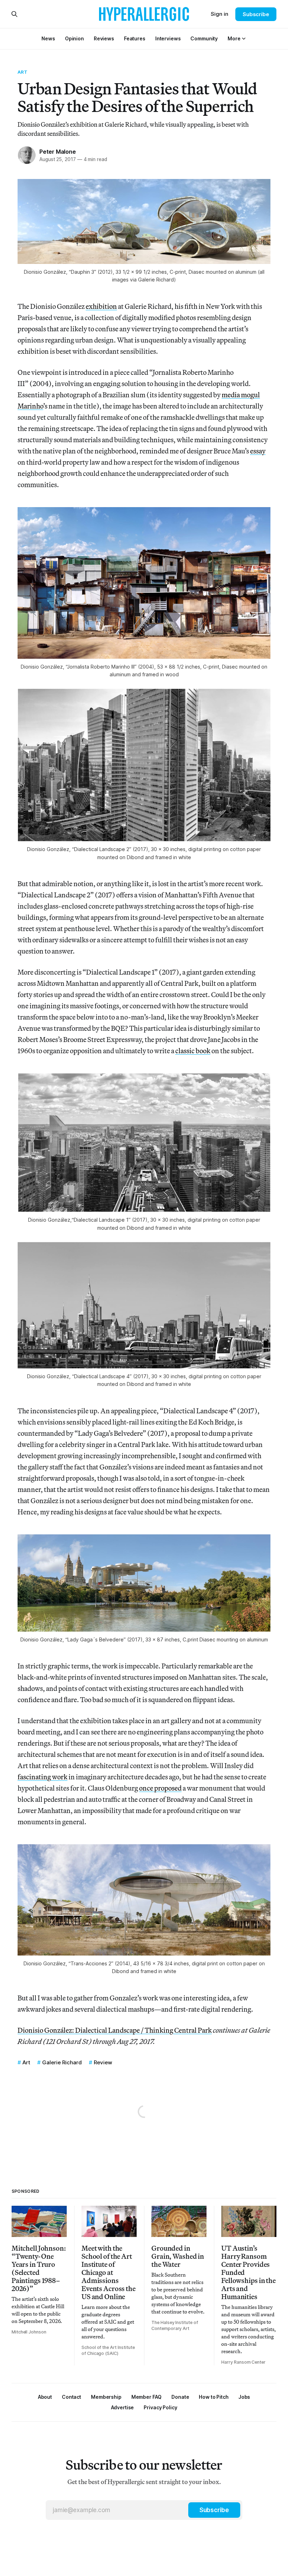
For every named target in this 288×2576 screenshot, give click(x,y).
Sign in (220, 14)
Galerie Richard (62, 2062)
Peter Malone (58, 152)
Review (103, 2062)
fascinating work (42, 1777)
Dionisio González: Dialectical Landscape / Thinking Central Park (115, 2030)
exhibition (101, 306)
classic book (193, 1051)
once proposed (160, 1788)
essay (258, 451)
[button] (234, 38)
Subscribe (256, 14)
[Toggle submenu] (244, 39)
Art (22, 72)
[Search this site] (14, 14)
